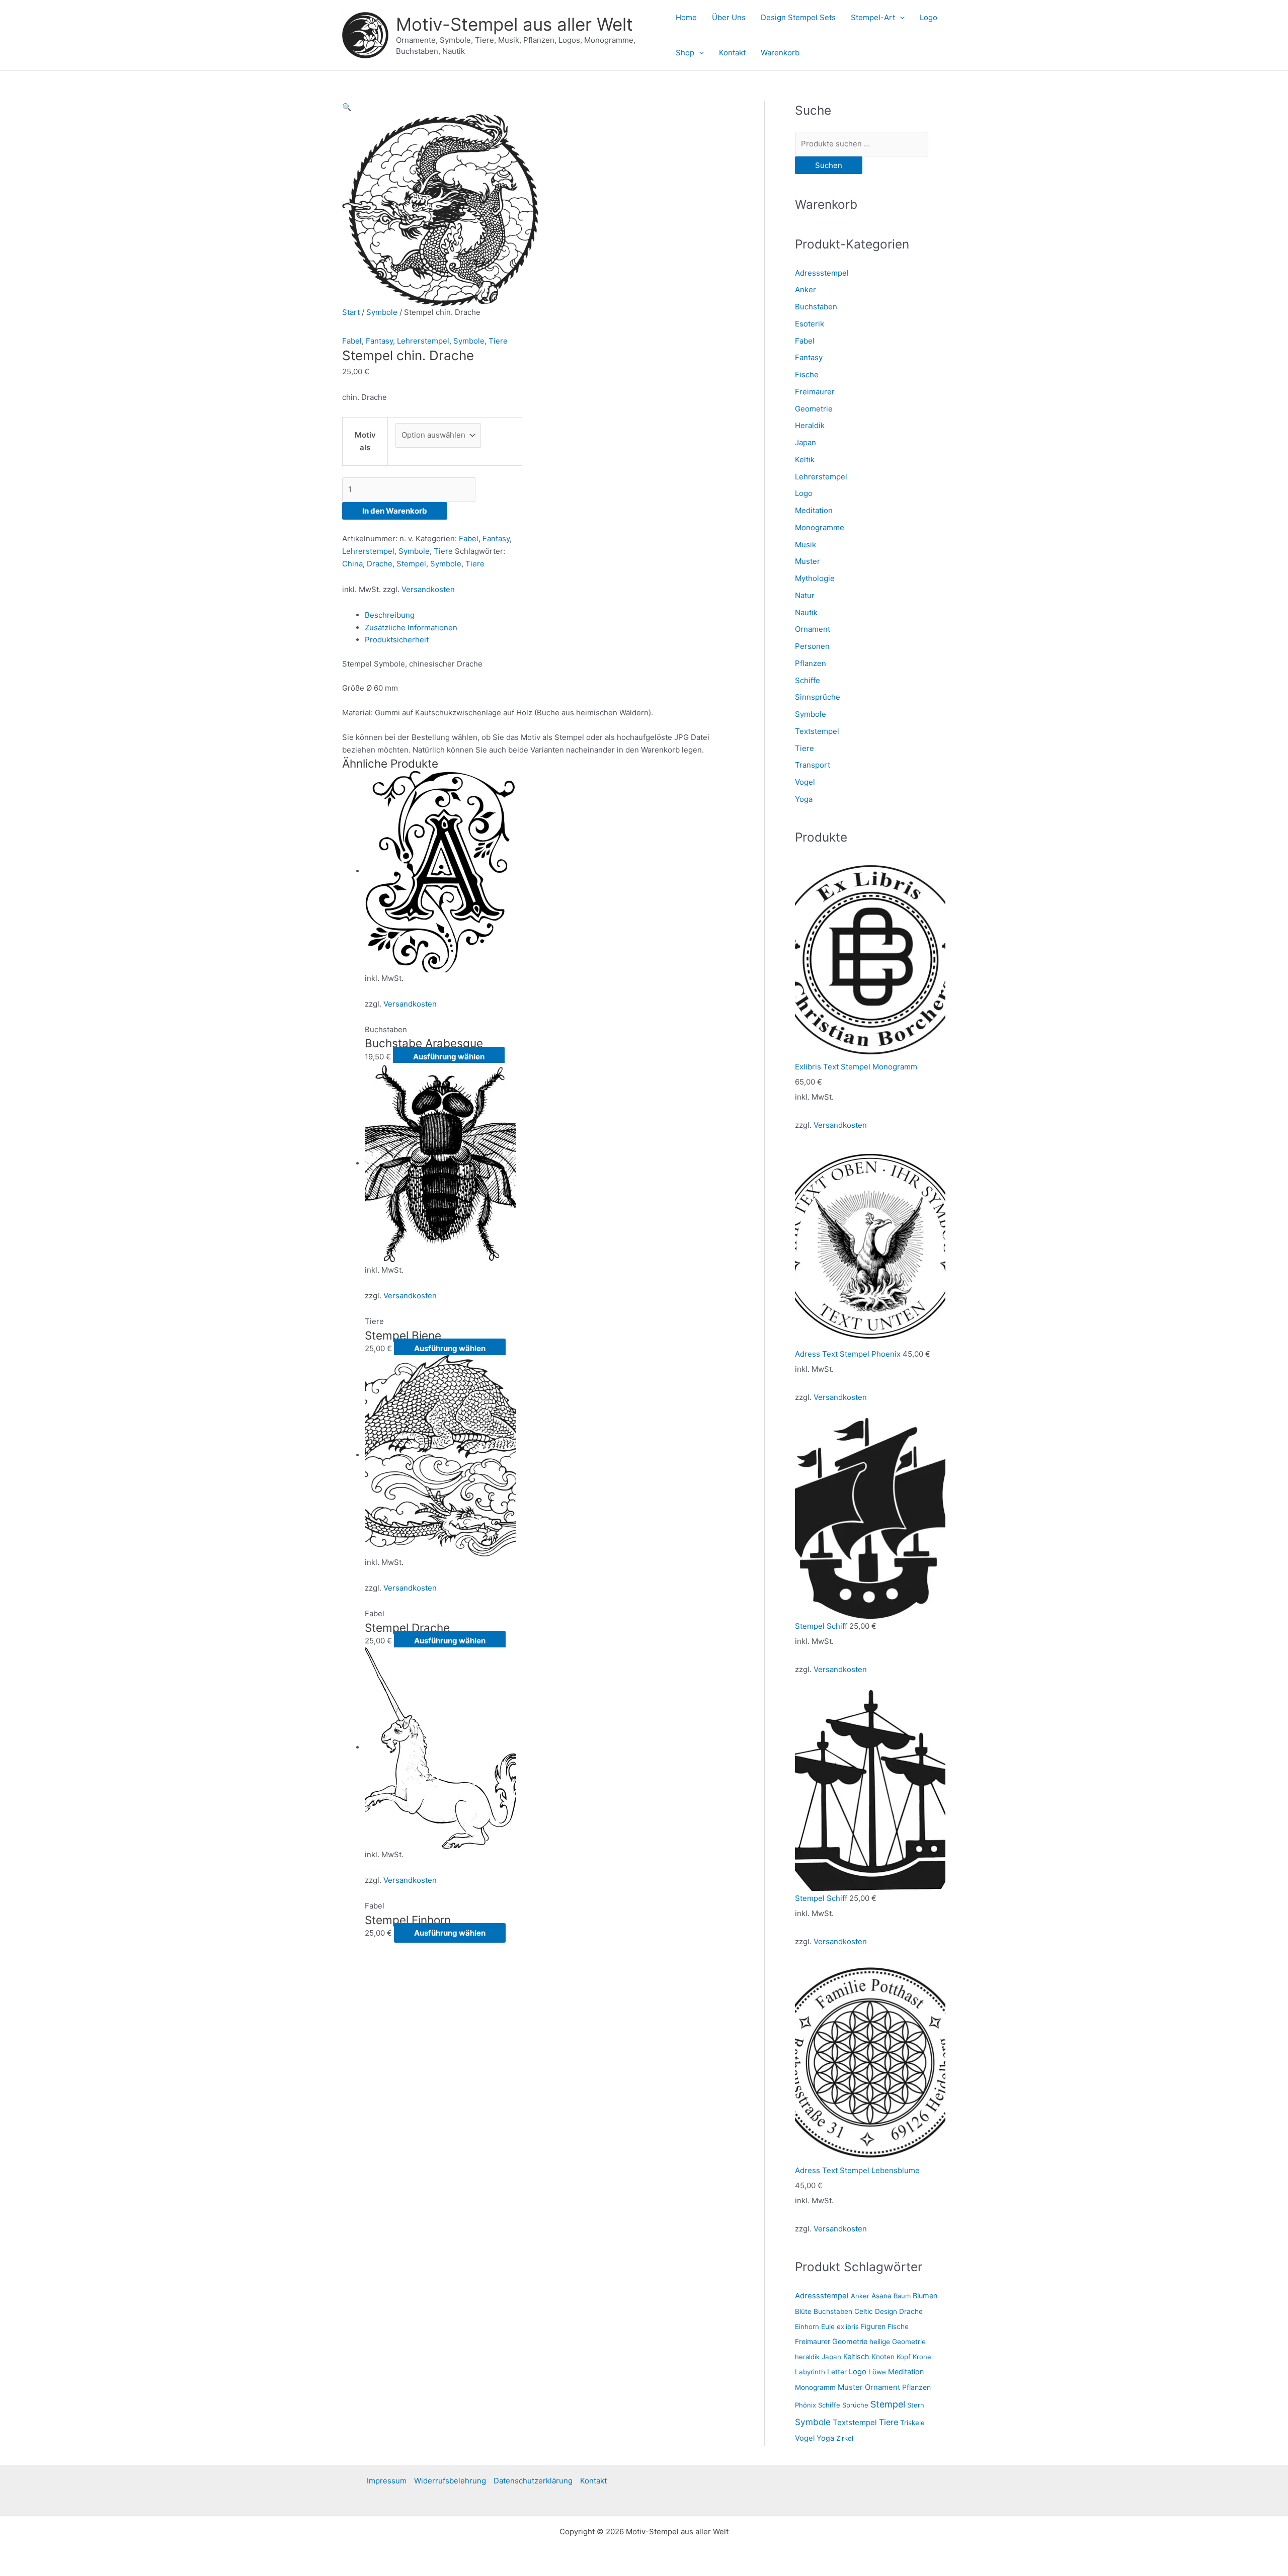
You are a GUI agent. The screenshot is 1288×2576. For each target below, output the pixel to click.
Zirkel (845, 2438)
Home (686, 17)
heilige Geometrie (898, 2342)
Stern (916, 2405)
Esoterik (810, 324)
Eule (828, 2326)
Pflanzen (811, 663)
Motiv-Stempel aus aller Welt (514, 24)
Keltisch (856, 2356)
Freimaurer (815, 392)
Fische (807, 375)
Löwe (877, 2372)
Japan (806, 442)
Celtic (864, 2311)
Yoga (804, 799)
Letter (837, 2372)
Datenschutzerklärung (533, 2481)
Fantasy (379, 341)
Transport (813, 765)
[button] (900, 18)
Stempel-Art (873, 17)
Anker (806, 289)
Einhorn (807, 2326)
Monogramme (820, 527)
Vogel (805, 782)
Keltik (805, 460)
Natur (805, 595)
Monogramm (815, 2387)
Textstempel (817, 731)
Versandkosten (428, 589)
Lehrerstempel (423, 341)
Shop (685, 53)
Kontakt (732, 53)
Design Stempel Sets (798, 17)
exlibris (848, 2326)
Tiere (498, 341)
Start (351, 312)
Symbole (382, 312)
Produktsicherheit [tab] (397, 640)
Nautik (806, 612)
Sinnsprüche (818, 697)
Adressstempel (822, 273)
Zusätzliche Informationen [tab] (411, 628)
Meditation (814, 510)
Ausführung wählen (449, 1057)
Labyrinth (810, 2372)
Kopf (904, 2357)
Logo (929, 17)
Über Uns (729, 17)
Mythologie (815, 578)
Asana (881, 2296)
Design (886, 2311)
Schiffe (808, 680)
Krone (922, 2357)
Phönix (806, 2405)
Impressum (387, 2481)
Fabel (352, 341)
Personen (812, 646)
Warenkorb (780, 53)
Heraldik (810, 425)
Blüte (803, 2311)
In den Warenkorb (395, 511)
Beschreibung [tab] (390, 615)
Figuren (873, 2326)
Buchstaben (816, 307)
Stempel (411, 564)
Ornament (813, 629)
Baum (902, 2296)
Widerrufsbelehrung (450, 2481)
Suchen (829, 165)
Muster (808, 561)
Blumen (925, 2296)
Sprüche (855, 2405)
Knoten (883, 2357)
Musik (806, 545)
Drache (380, 564)
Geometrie (814, 409)
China (352, 564)
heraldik (807, 2357)
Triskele (912, 2423)
